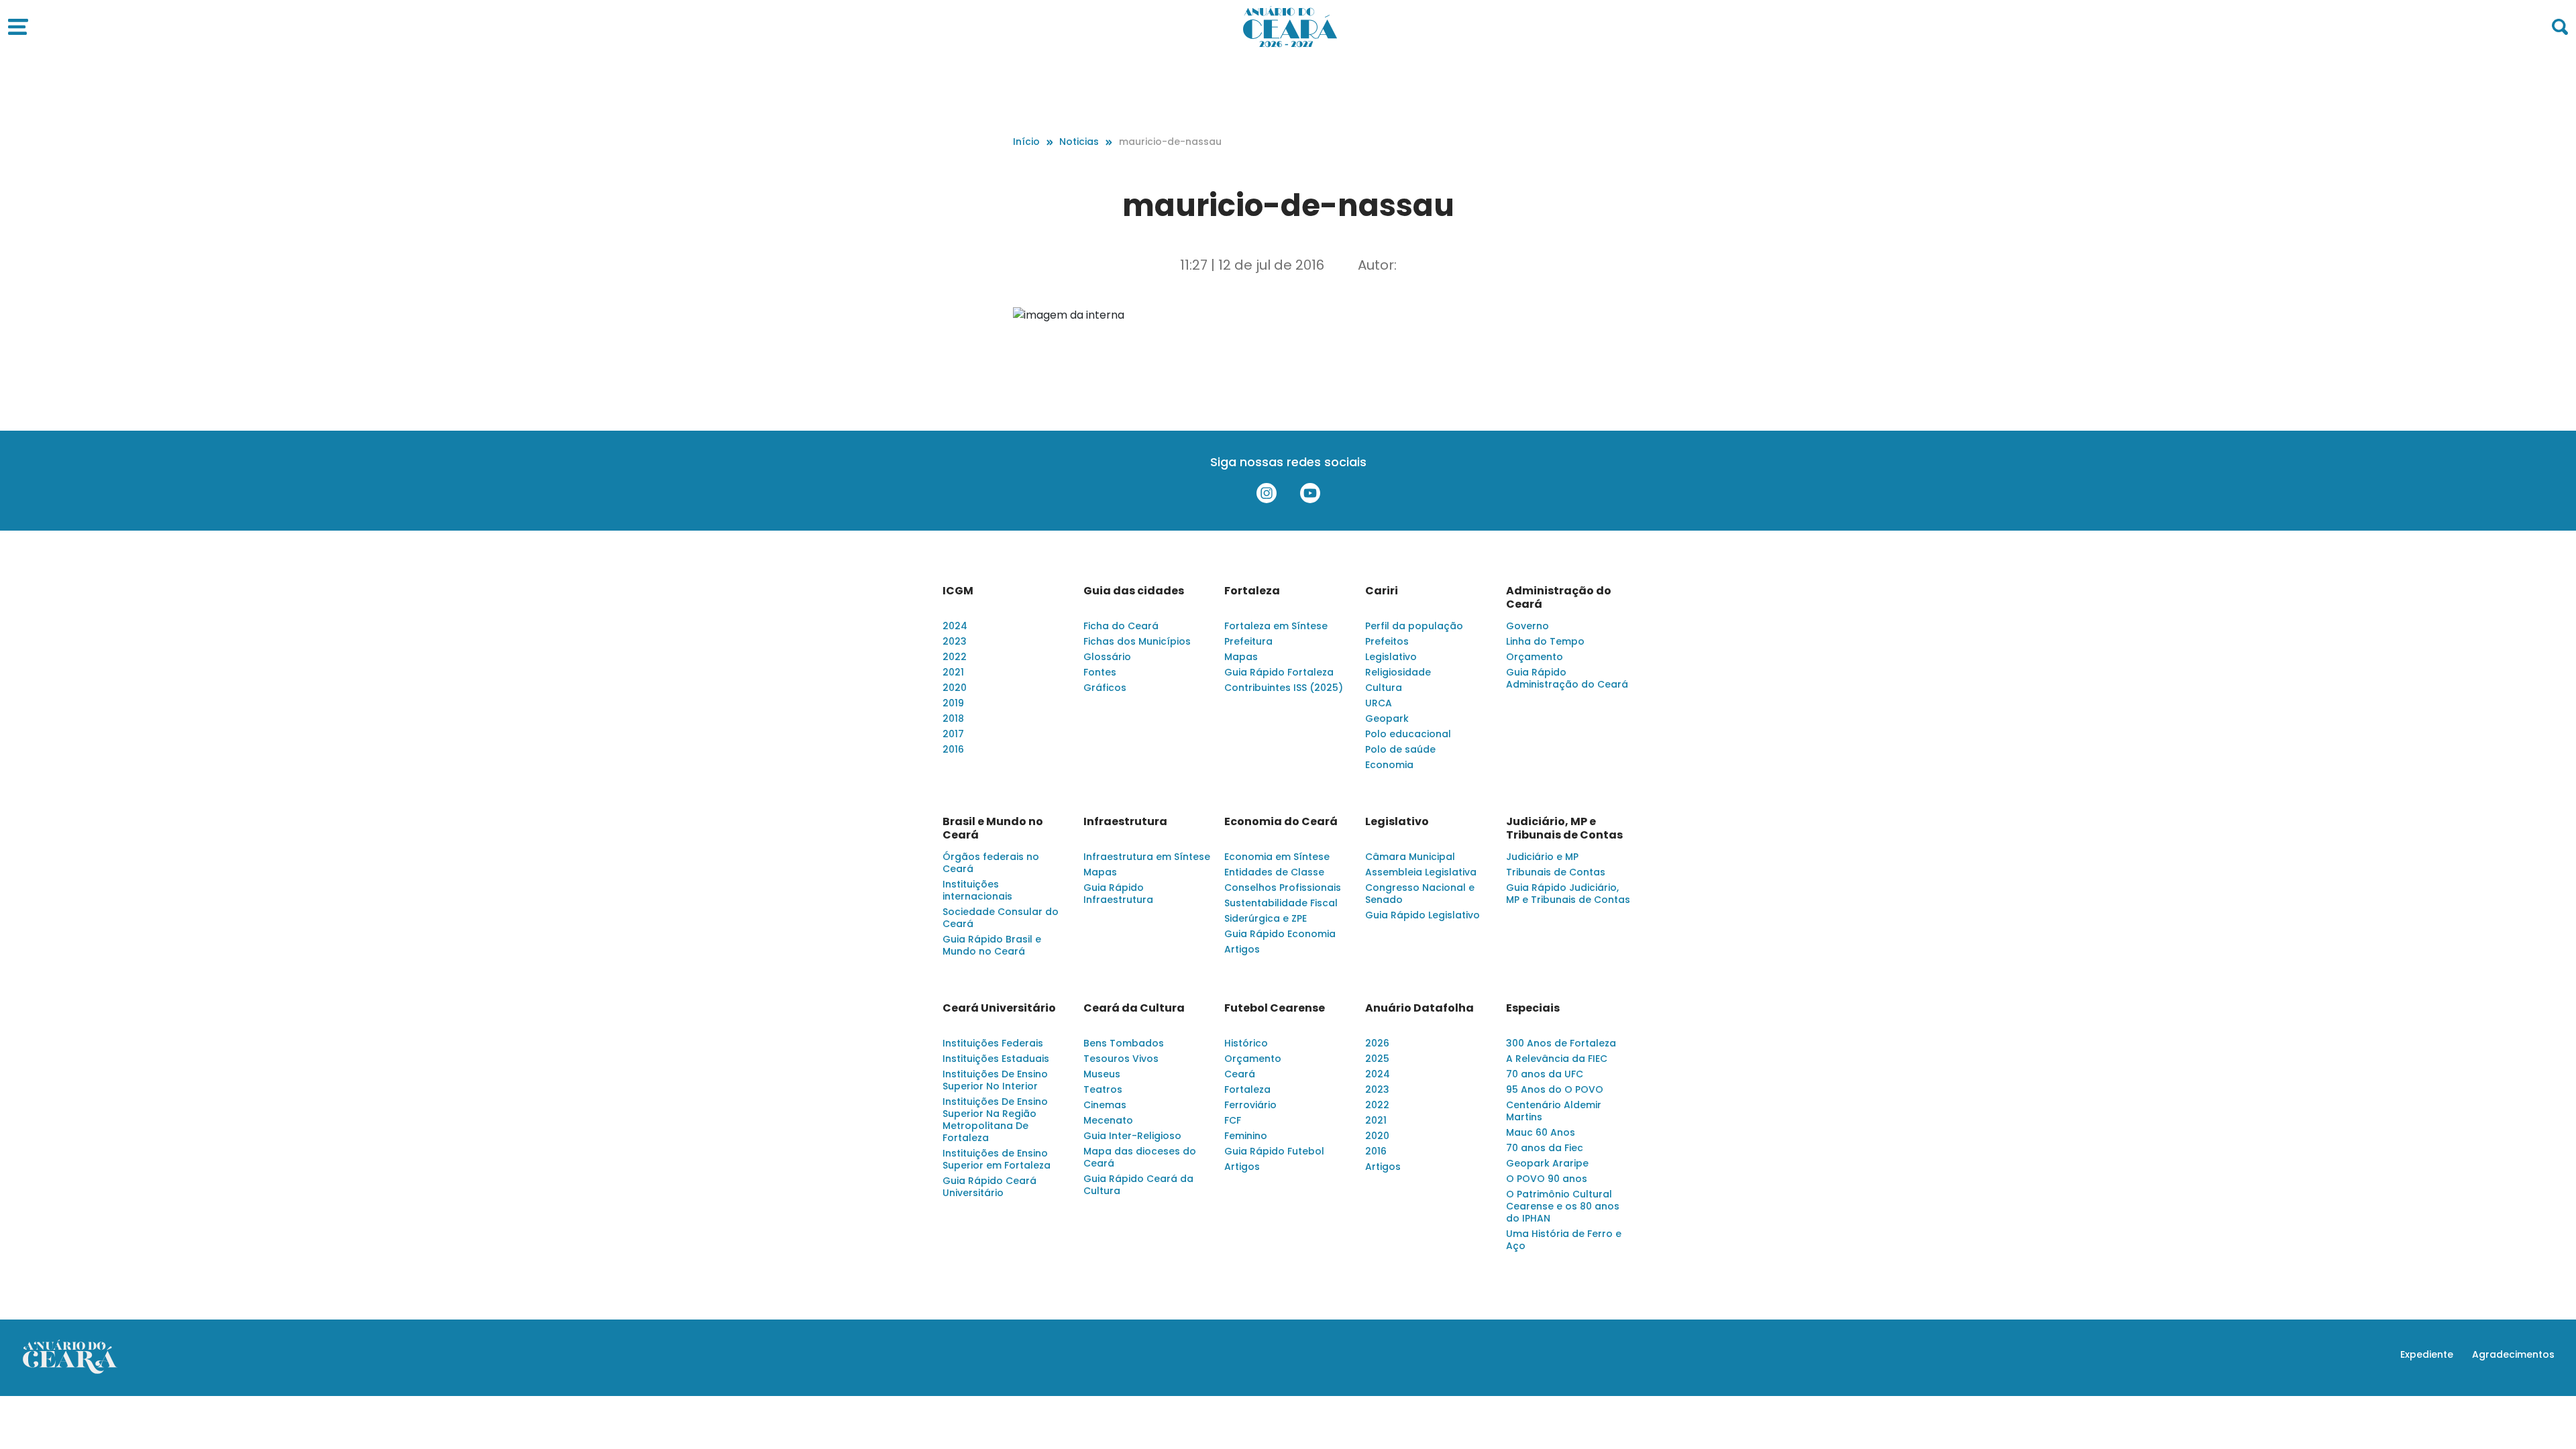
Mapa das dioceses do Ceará (1140, 1157)
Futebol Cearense (1275, 1008)
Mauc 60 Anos (1541, 1132)
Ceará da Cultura (1134, 1008)
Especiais (1533, 1008)
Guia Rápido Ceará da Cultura (1138, 1185)
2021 (953, 672)
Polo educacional (1408, 734)
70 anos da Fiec (1545, 1148)
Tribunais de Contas (1556, 872)
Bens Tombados (1124, 1043)
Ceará (1240, 1074)
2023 (955, 641)
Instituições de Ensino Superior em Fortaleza (997, 1159)
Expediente (2427, 1354)
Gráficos (1105, 688)
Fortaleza (1252, 591)
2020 (955, 688)
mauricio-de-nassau (1170, 142)
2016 (953, 749)
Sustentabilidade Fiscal (1281, 903)
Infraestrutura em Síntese (1147, 857)
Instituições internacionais (977, 890)
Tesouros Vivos (1121, 1059)
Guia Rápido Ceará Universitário (989, 1187)
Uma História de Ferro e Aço (1564, 1240)
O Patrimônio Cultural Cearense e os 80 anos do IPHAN (1563, 1206)
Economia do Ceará (1281, 822)
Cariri (1382, 591)
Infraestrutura (1125, 822)
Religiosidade (1398, 672)
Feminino (1246, 1136)
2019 (953, 703)
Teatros (1103, 1089)
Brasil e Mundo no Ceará (993, 828)
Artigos (1242, 949)
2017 (953, 734)
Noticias (1079, 142)
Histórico (1246, 1043)
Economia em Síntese (1277, 857)
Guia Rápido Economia (1280, 934)
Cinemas (1105, 1105)
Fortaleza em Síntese (1276, 626)
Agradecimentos (2513, 1354)
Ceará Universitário (999, 1008)
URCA (1379, 703)
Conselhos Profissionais (1283, 888)
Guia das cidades (1134, 591)
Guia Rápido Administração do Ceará (1567, 678)
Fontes (1100, 672)
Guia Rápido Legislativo (1423, 915)
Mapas (1241, 657)
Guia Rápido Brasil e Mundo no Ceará (992, 945)
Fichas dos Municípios (1137, 641)
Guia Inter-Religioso (1132, 1136)
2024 (955, 626)
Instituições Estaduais (996, 1059)
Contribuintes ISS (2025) (1284, 688)
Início (1026, 142)
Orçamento (1535, 657)
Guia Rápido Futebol (1274, 1151)
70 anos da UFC (1545, 1074)
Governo (1527, 626)
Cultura (1384, 688)
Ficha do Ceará (1121, 626)
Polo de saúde (1400, 749)
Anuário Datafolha (1419, 1008)
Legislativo (1391, 657)
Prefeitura (1248, 641)
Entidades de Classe (1274, 872)
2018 (953, 718)
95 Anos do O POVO (1555, 1089)
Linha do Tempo (1545, 641)
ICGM (958, 591)
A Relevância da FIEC (1557, 1059)
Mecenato (1108, 1120)
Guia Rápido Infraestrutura (1118, 894)
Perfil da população (1414, 626)
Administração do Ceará (1559, 598)
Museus (1102, 1074)
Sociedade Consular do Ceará (1001, 918)
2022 (955, 657)
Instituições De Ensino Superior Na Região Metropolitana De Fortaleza (995, 1120)
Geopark (1387, 718)
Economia (1389, 765)
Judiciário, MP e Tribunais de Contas (1564, 828)
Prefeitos (1387, 641)
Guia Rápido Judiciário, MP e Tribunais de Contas (1568, 894)
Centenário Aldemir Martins (1554, 1111)
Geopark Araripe (1547, 1163)
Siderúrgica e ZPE (1266, 918)
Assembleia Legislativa (1421, 872)
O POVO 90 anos (1547, 1179)
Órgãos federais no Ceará (991, 863)
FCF (1233, 1120)
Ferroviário (1250, 1105)
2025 (1377, 1059)
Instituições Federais (993, 1043)
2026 (1377, 1043)
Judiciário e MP (1542, 857)
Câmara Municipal (1410, 857)
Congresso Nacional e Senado (1420, 894)
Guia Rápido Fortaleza (1279, 672)
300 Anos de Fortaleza (1561, 1043)
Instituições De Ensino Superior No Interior (995, 1080)
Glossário (1107, 657)
